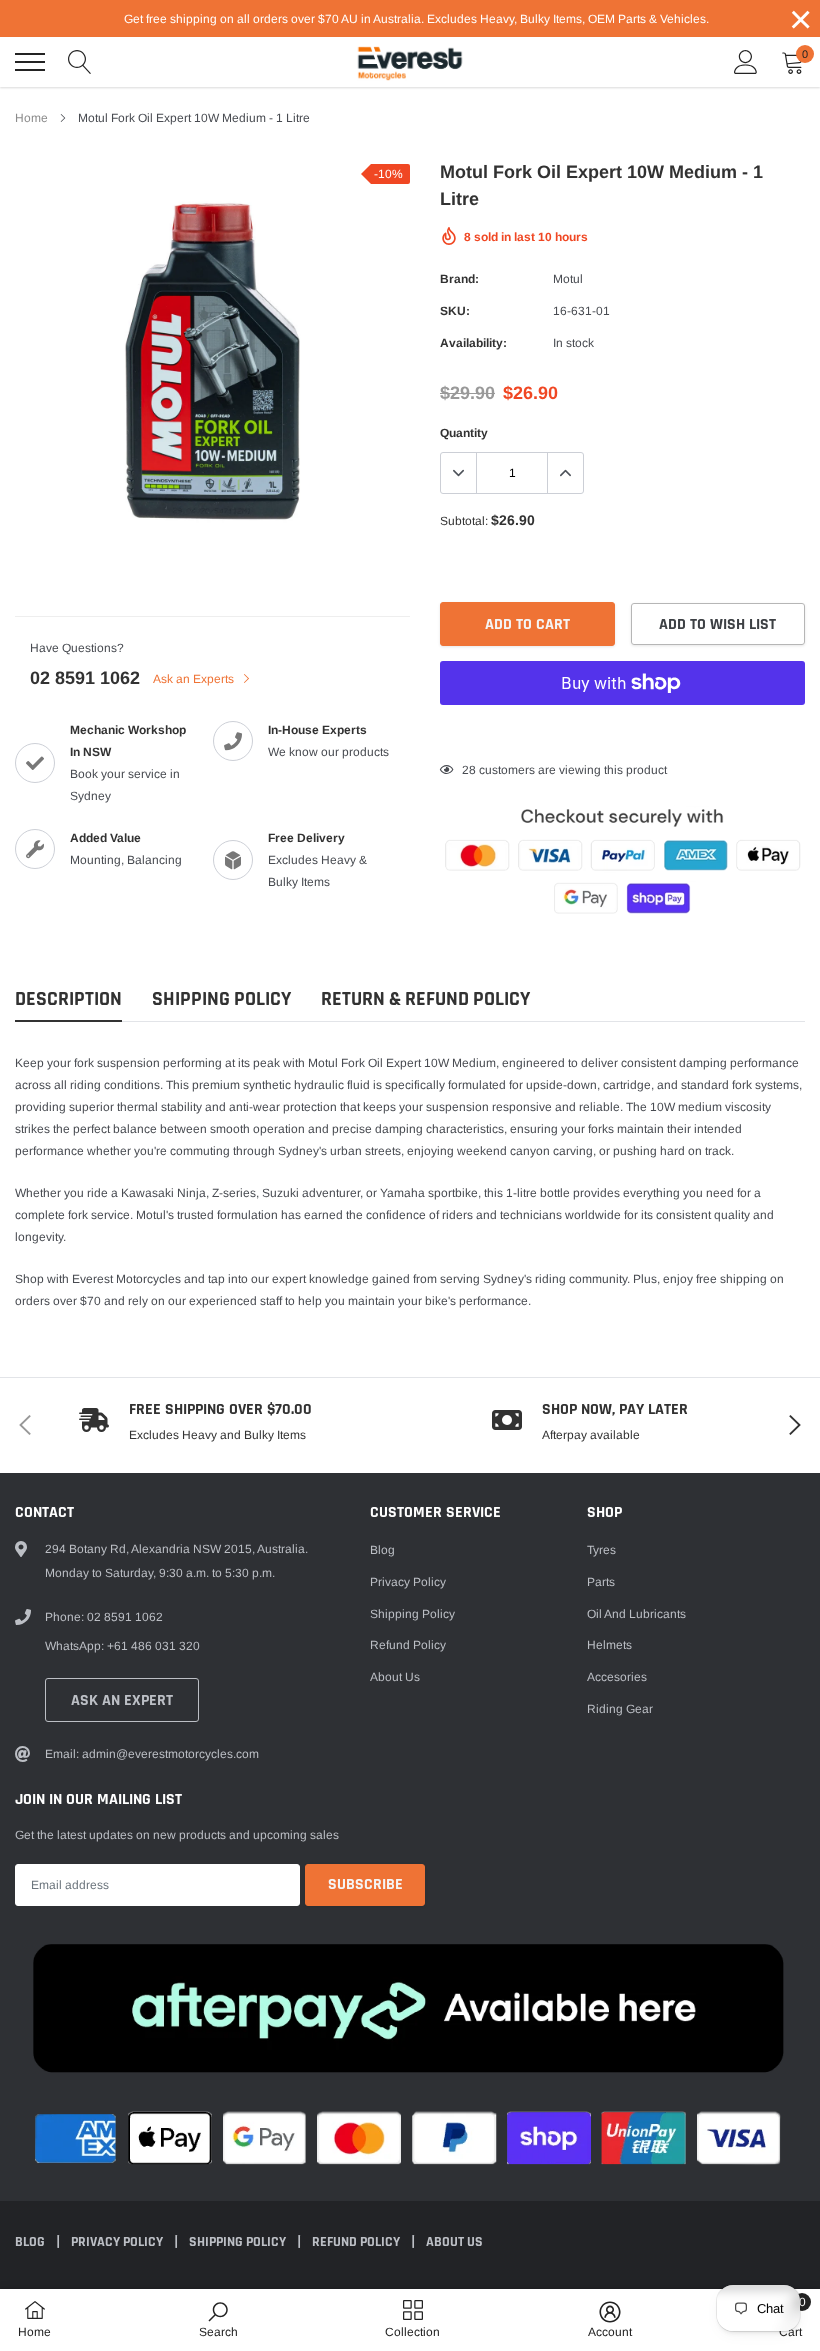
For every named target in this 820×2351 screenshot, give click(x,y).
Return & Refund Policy (425, 999)
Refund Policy (408, 1645)
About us (395, 1677)
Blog (382, 1550)
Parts (601, 1582)
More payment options (622, 732)
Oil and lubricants (636, 1614)
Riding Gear (620, 1709)
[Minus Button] (459, 473)
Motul (568, 279)
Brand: (459, 279)
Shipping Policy (221, 999)
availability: (473, 343)
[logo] (410, 62)
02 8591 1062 (85, 678)
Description (68, 999)
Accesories (617, 1677)
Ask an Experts (195, 679)
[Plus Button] (565, 473)
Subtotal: (464, 521)
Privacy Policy (408, 1582)
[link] (218, 2319)
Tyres (601, 1550)
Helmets (609, 1645)
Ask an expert (122, 1700)
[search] (80, 62)
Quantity (464, 433)
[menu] (30, 62)
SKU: (455, 311)
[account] (746, 62)
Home (31, 118)
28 (469, 770)
